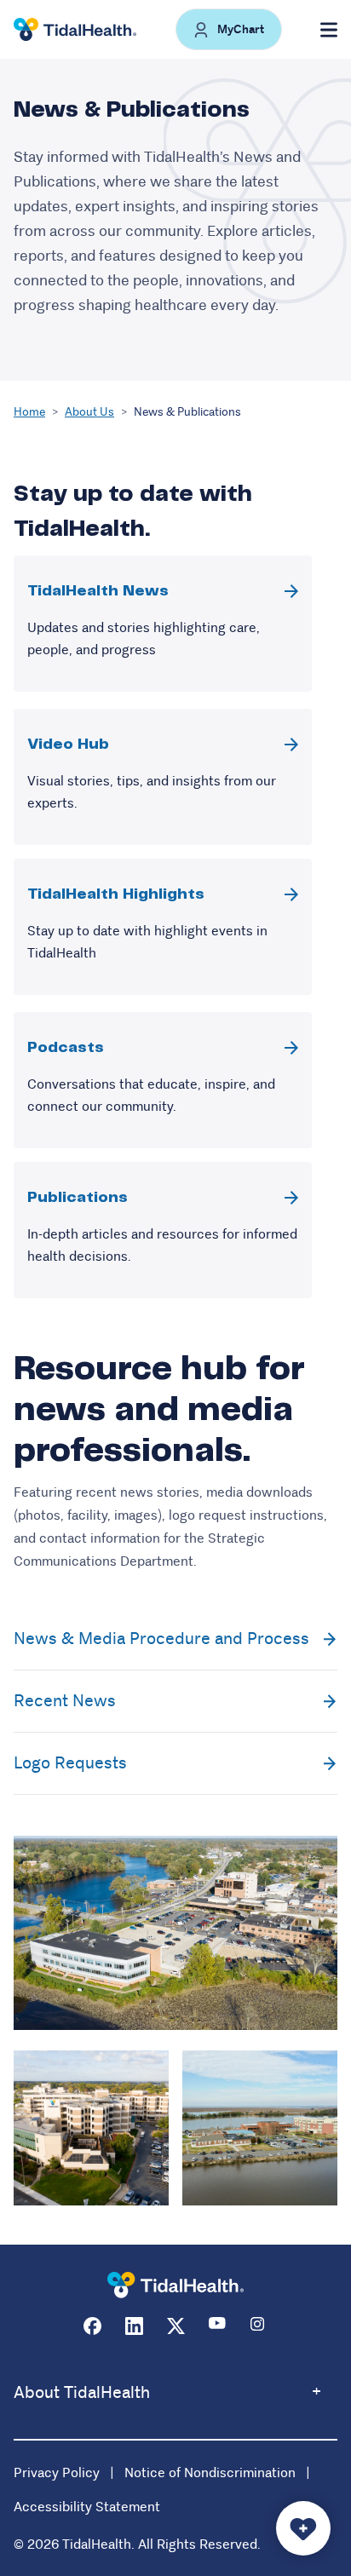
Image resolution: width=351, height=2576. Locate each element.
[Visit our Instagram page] (259, 2326)
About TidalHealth (82, 2392)
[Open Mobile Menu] (329, 30)
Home (29, 411)
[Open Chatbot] (303, 2528)
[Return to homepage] (175, 2285)
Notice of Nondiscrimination (210, 2472)
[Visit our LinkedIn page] (134, 2326)
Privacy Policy (57, 2472)
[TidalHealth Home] (75, 30)
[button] (229, 29)
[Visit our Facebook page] (92, 2326)
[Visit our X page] (176, 2326)
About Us (89, 411)
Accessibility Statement (87, 2507)
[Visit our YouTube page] (218, 2326)
